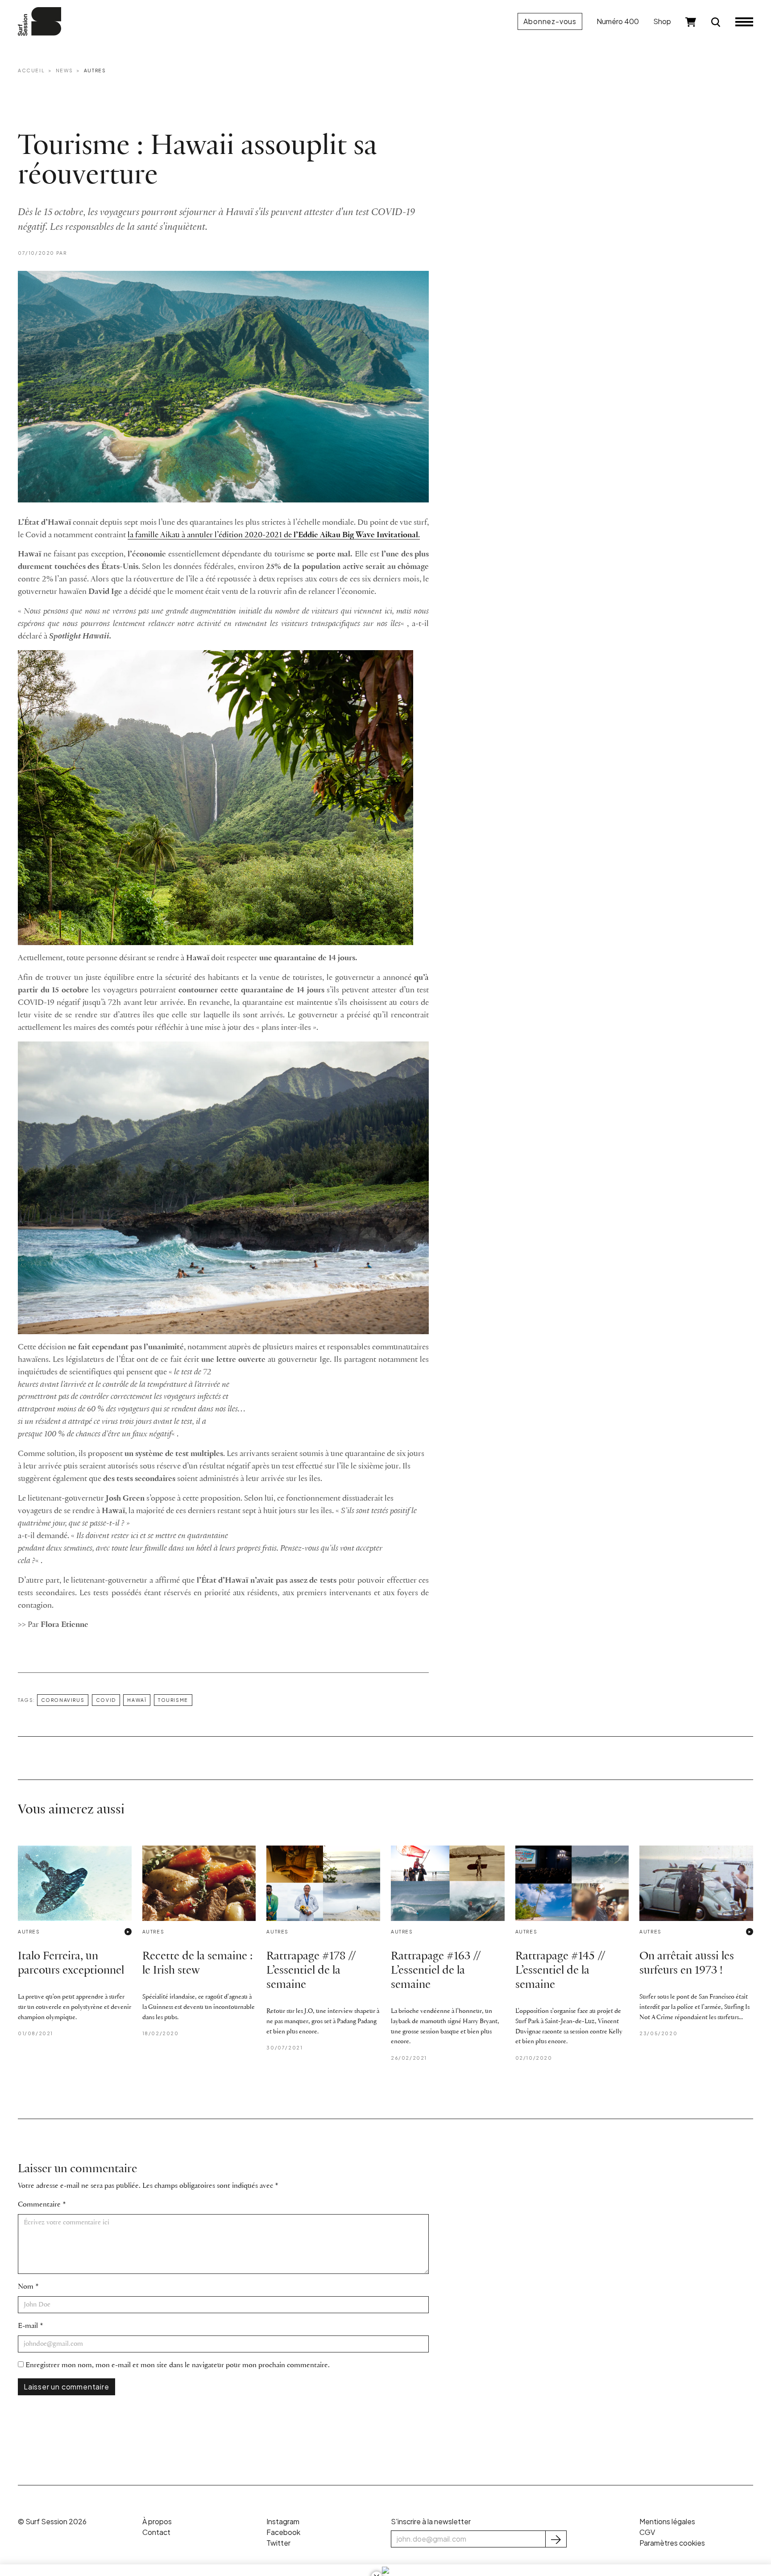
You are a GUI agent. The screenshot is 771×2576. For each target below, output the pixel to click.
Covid (106, 1700)
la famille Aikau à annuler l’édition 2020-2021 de (211, 535)
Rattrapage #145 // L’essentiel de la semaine (560, 1971)
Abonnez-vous (550, 21)
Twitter (278, 2543)
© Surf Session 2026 (52, 2521)
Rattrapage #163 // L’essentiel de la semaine (436, 1971)
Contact (156, 2532)
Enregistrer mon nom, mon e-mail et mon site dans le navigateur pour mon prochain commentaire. (178, 2365)
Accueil (31, 70)
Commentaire (39, 2205)
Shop (662, 21)
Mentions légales (667, 2521)
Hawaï (137, 1700)
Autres (95, 70)
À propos (157, 2521)
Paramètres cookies (672, 2543)
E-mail (28, 2326)
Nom (26, 2287)
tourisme (173, 1700)
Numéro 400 (618, 21)
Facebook (283, 2532)
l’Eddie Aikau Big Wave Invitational (356, 535)
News (64, 70)
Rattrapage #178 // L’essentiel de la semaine (311, 1971)
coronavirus (63, 1700)
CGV (647, 2532)
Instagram (283, 2521)
